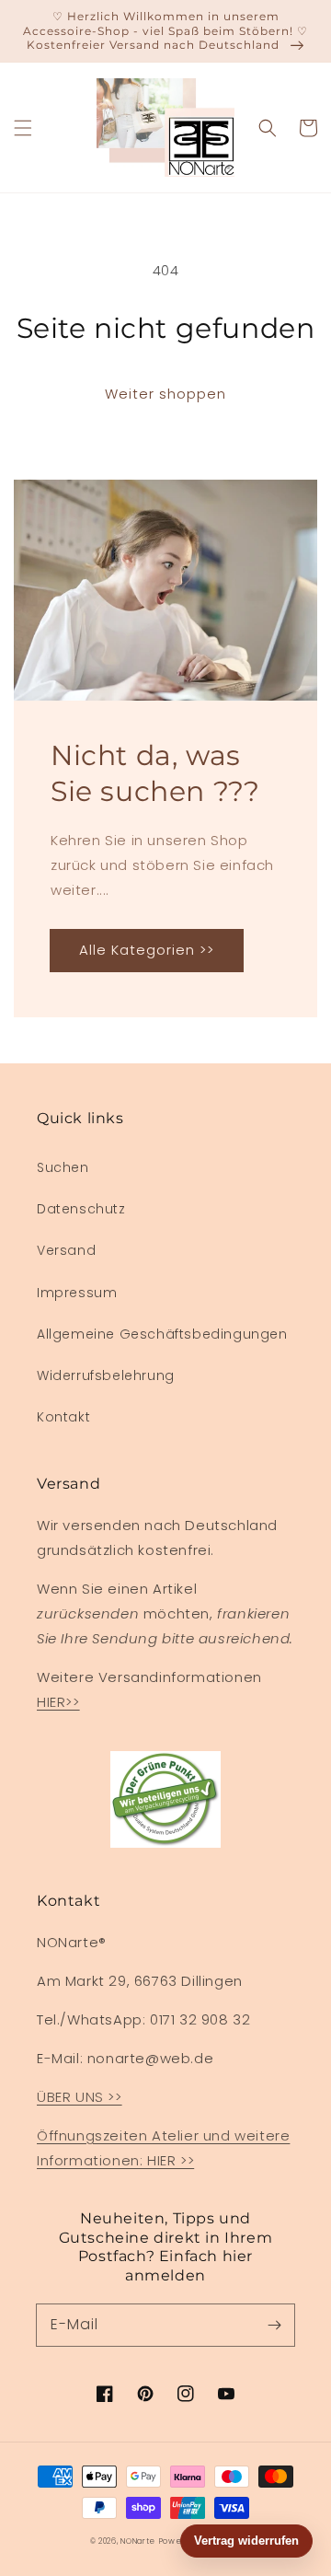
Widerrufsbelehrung (106, 1375)
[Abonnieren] (274, 2325)
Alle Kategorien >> (147, 950)
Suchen (63, 1167)
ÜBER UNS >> (80, 2097)
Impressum (77, 1293)
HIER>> (58, 1702)
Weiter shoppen (165, 394)
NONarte (138, 2541)
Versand (66, 1250)
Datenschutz (81, 1209)
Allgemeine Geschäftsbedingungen (162, 1334)
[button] (23, 128)
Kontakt (63, 1417)
